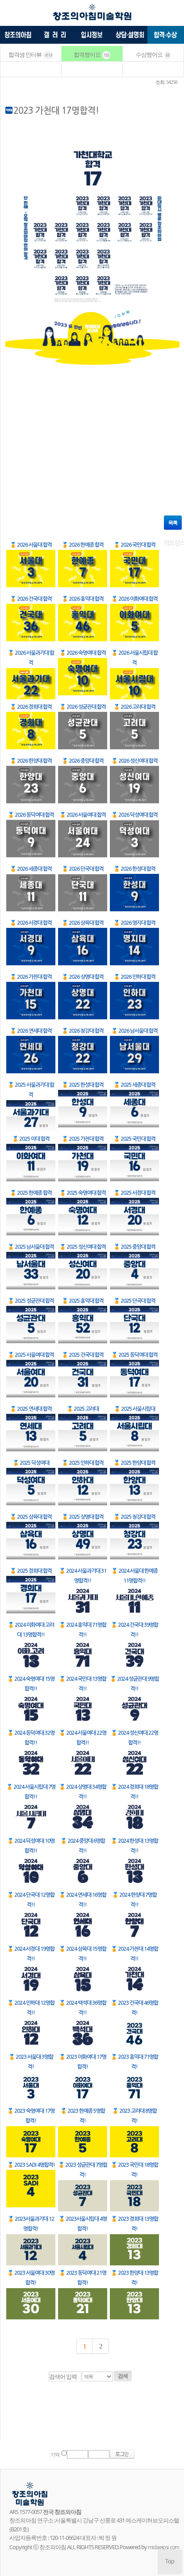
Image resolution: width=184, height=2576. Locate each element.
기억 (55, 2455)
